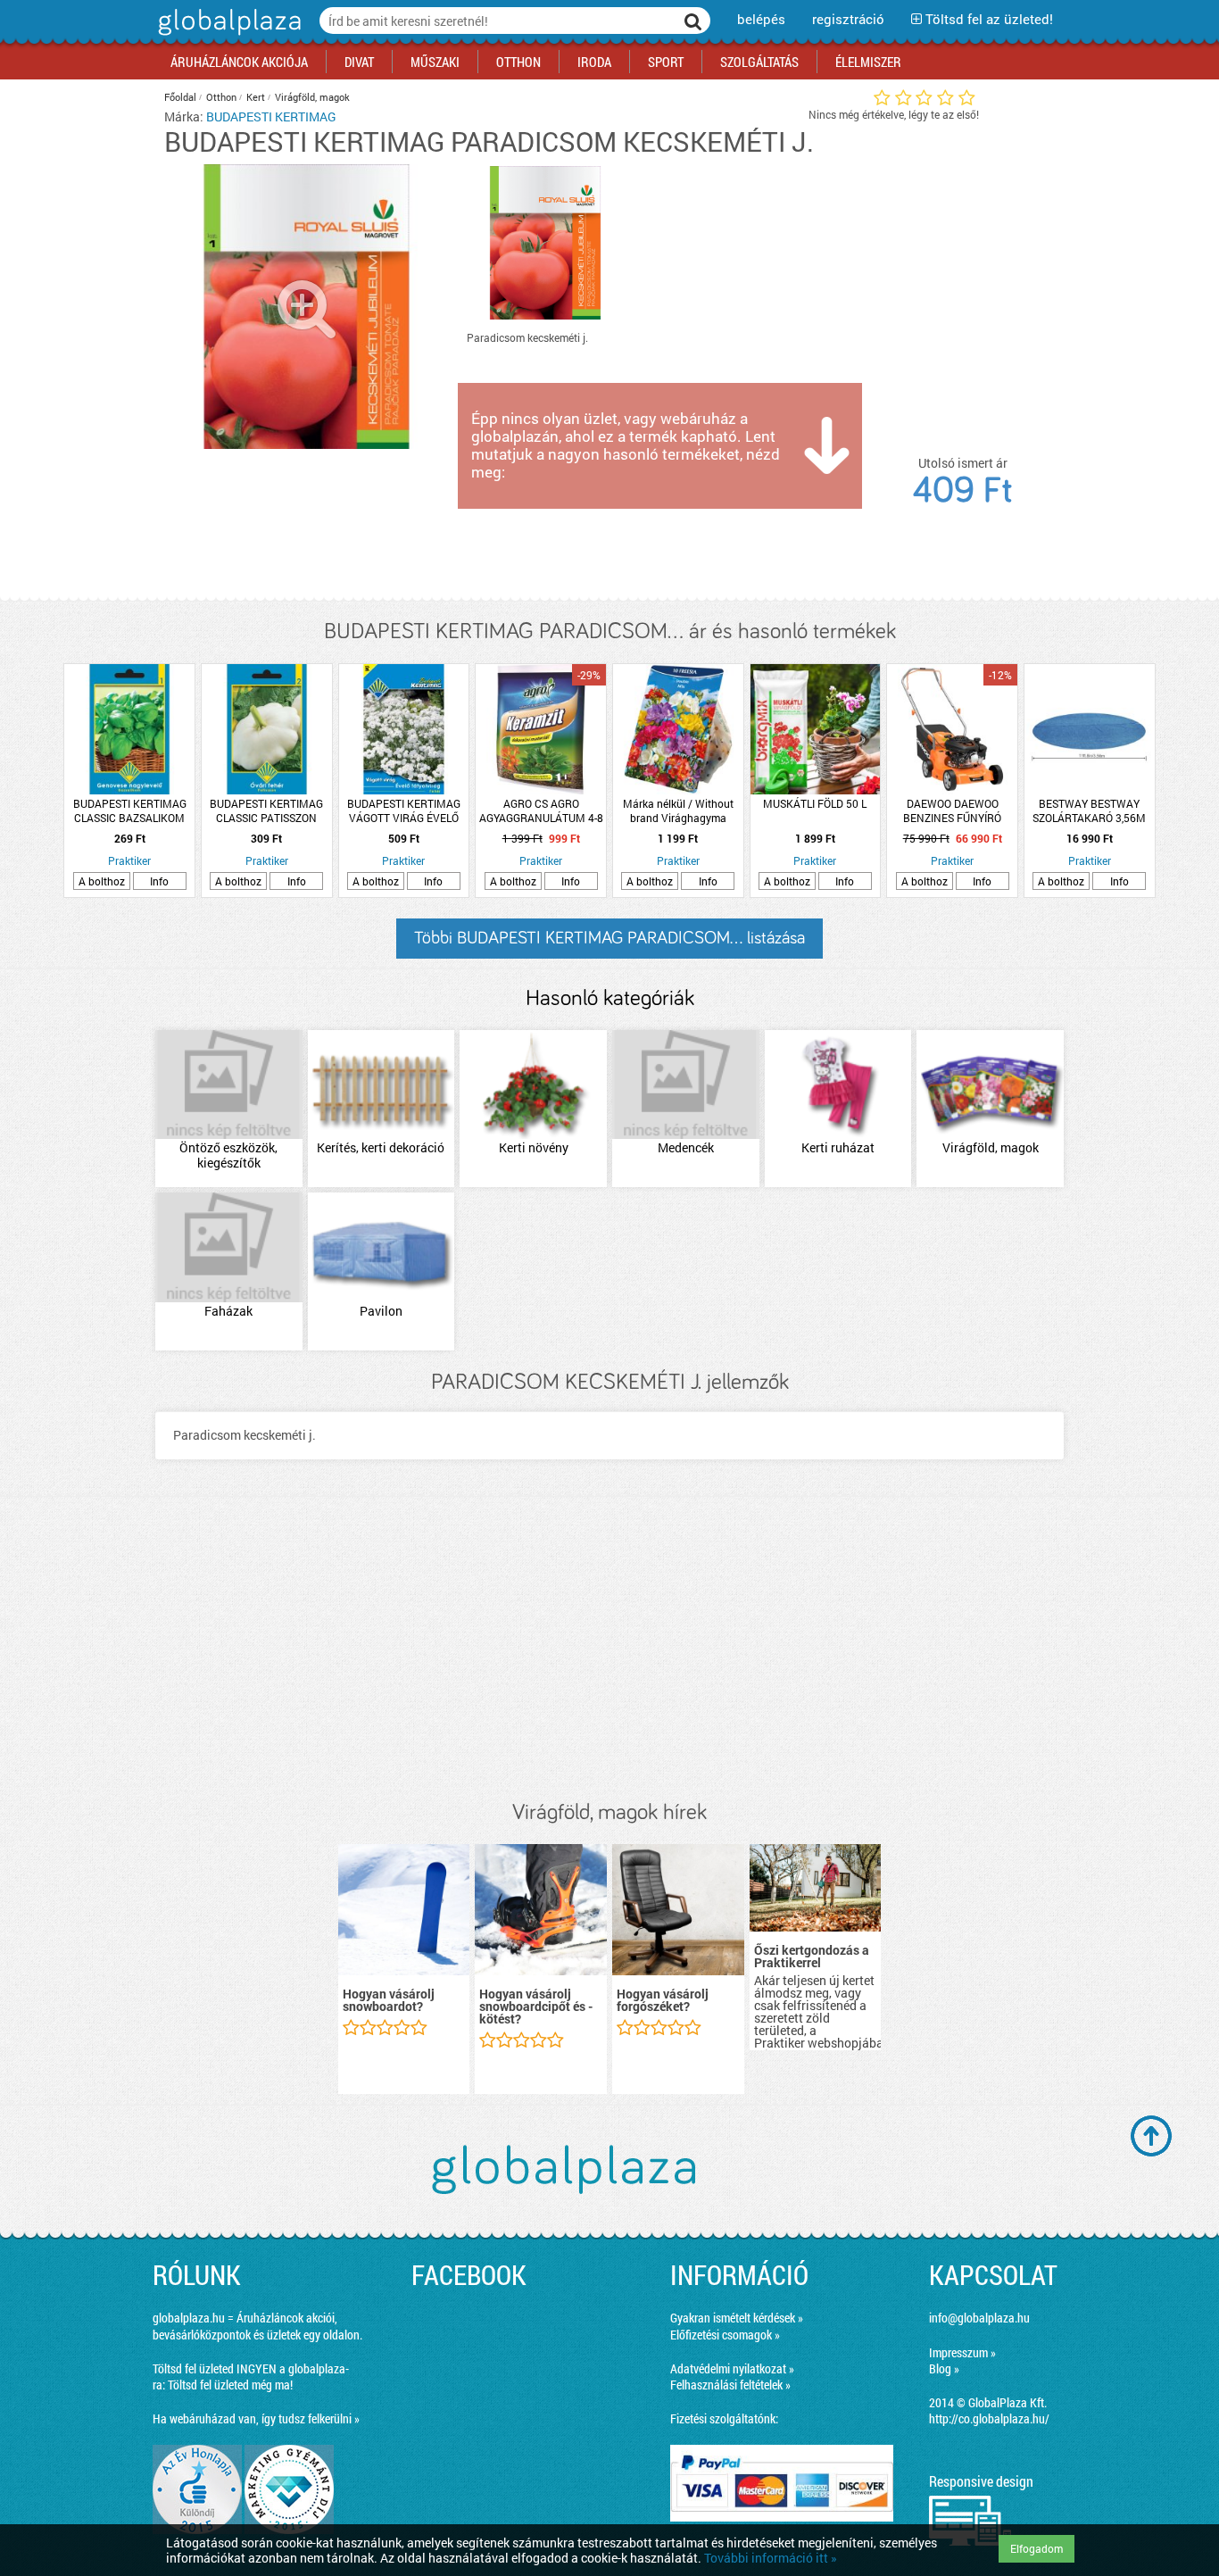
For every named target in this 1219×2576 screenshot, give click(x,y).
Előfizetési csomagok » (725, 2335)
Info (159, 881)
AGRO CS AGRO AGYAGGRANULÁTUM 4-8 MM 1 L (541, 810)
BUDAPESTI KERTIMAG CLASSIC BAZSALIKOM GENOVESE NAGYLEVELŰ (129, 810)
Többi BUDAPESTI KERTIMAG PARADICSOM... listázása (609, 938)
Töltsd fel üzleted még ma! (230, 2385)
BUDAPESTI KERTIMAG (271, 116)
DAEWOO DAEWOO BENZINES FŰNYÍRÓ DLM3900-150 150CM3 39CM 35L (953, 810)
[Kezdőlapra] (227, 35)
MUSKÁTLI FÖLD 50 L (815, 803)
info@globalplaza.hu (979, 2318)
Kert (256, 97)
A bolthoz (102, 881)
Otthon (221, 97)
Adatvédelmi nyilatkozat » (732, 2368)
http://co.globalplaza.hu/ (989, 2418)
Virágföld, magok (312, 97)
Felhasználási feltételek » (730, 2385)
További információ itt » (771, 2558)
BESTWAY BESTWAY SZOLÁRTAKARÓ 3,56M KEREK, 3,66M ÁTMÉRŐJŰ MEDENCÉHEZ (1089, 810)
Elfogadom (1037, 2548)
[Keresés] (693, 21)
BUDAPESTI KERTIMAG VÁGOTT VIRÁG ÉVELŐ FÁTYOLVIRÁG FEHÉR (404, 810)
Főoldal (180, 97)
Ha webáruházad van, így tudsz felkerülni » (256, 2418)
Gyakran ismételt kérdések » (737, 2318)
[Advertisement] (609, 1649)
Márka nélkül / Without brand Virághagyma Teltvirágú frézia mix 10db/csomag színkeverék (678, 810)
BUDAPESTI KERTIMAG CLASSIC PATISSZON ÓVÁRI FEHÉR (266, 810)
